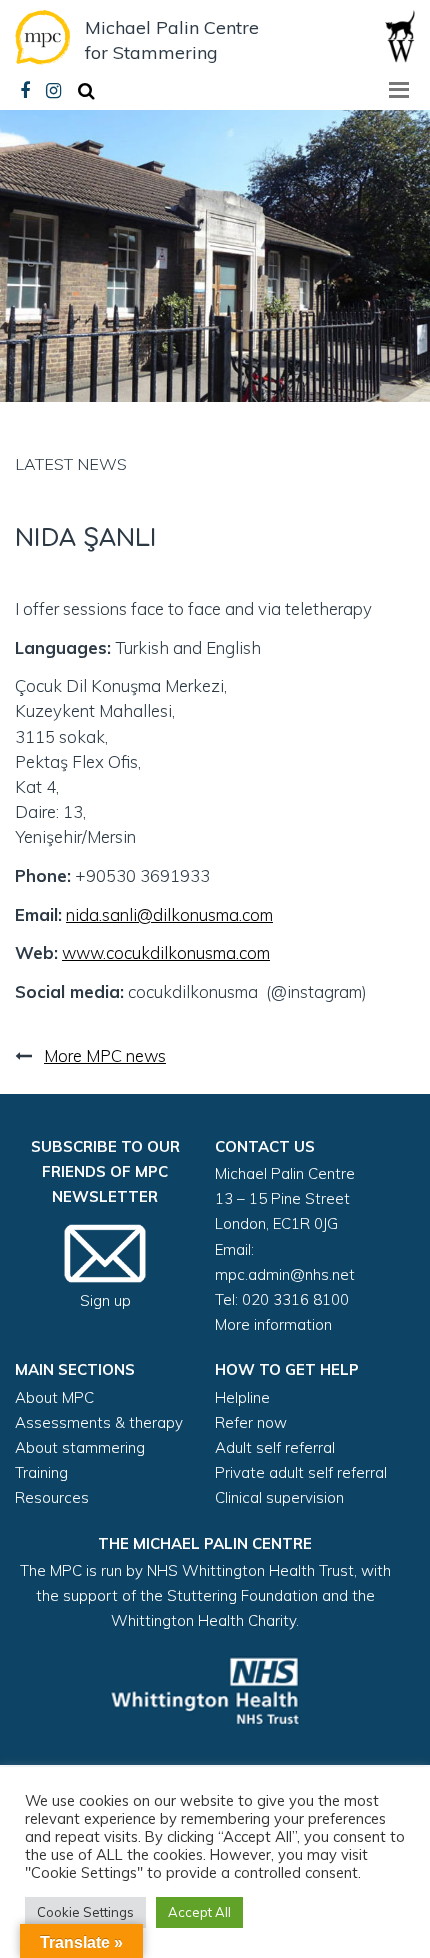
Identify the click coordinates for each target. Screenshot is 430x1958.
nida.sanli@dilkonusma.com (169, 914)
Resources (52, 1497)
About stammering (80, 1447)
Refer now (251, 1422)
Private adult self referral (301, 1472)
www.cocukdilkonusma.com (166, 952)
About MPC (54, 1397)
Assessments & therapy (99, 1422)
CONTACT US (265, 1146)
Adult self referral (275, 1447)
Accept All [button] (199, 1912)
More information (273, 1324)
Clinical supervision (279, 1497)
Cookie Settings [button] (85, 1912)
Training (41, 1472)
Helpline (242, 1397)
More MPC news (105, 1055)
